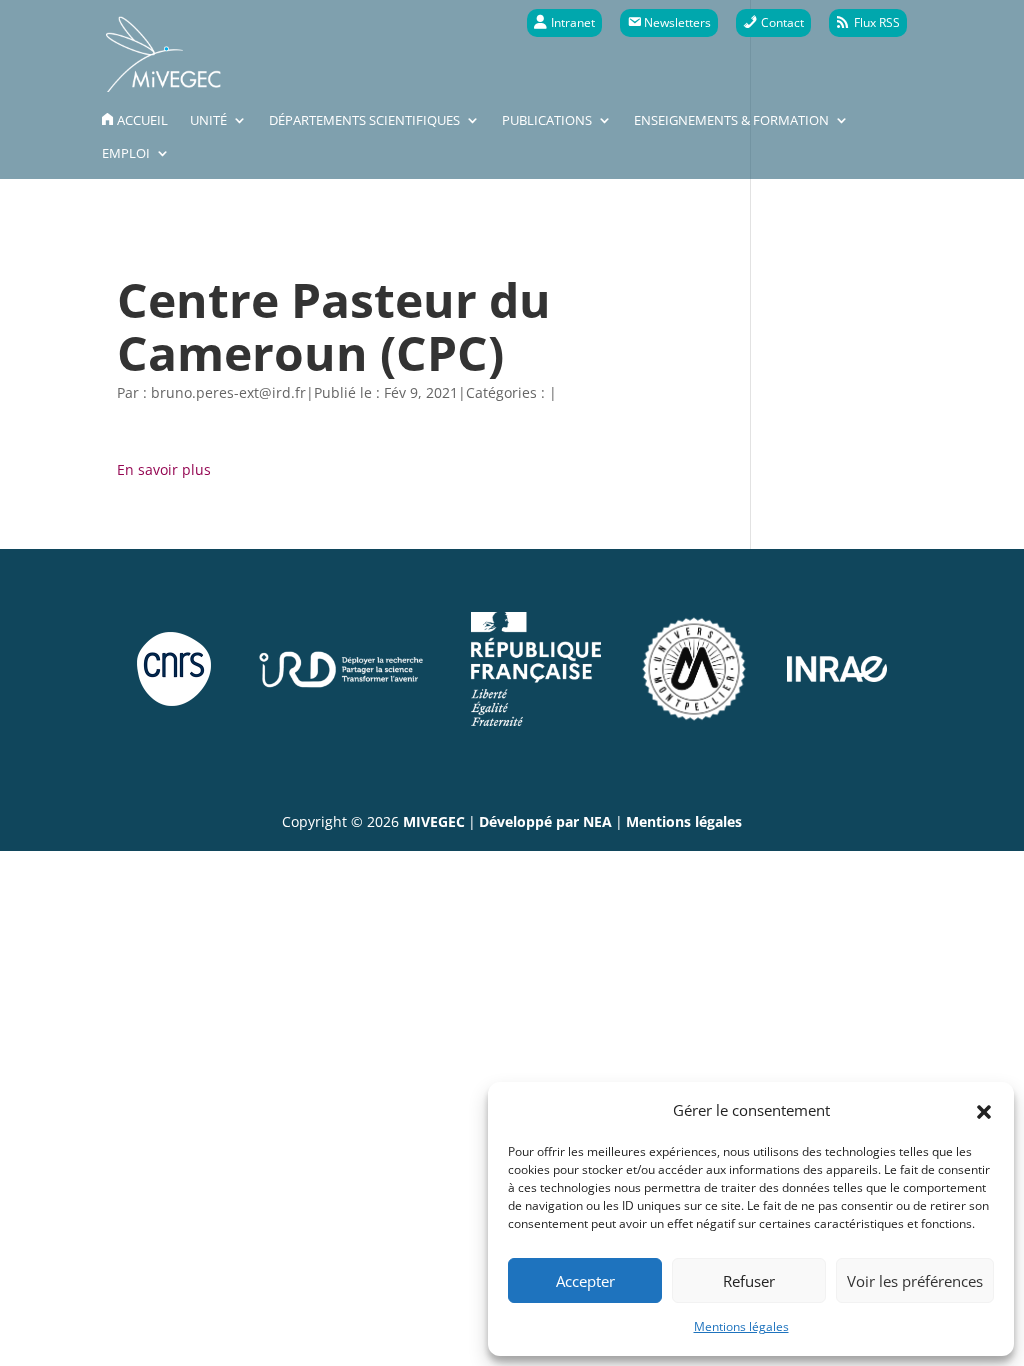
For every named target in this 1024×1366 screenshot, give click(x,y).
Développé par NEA (545, 821)
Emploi (126, 154)
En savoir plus (164, 469)
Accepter (585, 1281)
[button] (984, 1110)
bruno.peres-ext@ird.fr (228, 392)
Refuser (749, 1281)
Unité (208, 121)
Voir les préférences (915, 1281)
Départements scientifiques (364, 121)
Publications (547, 121)
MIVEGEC (434, 821)
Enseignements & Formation (731, 121)
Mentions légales (741, 1326)
